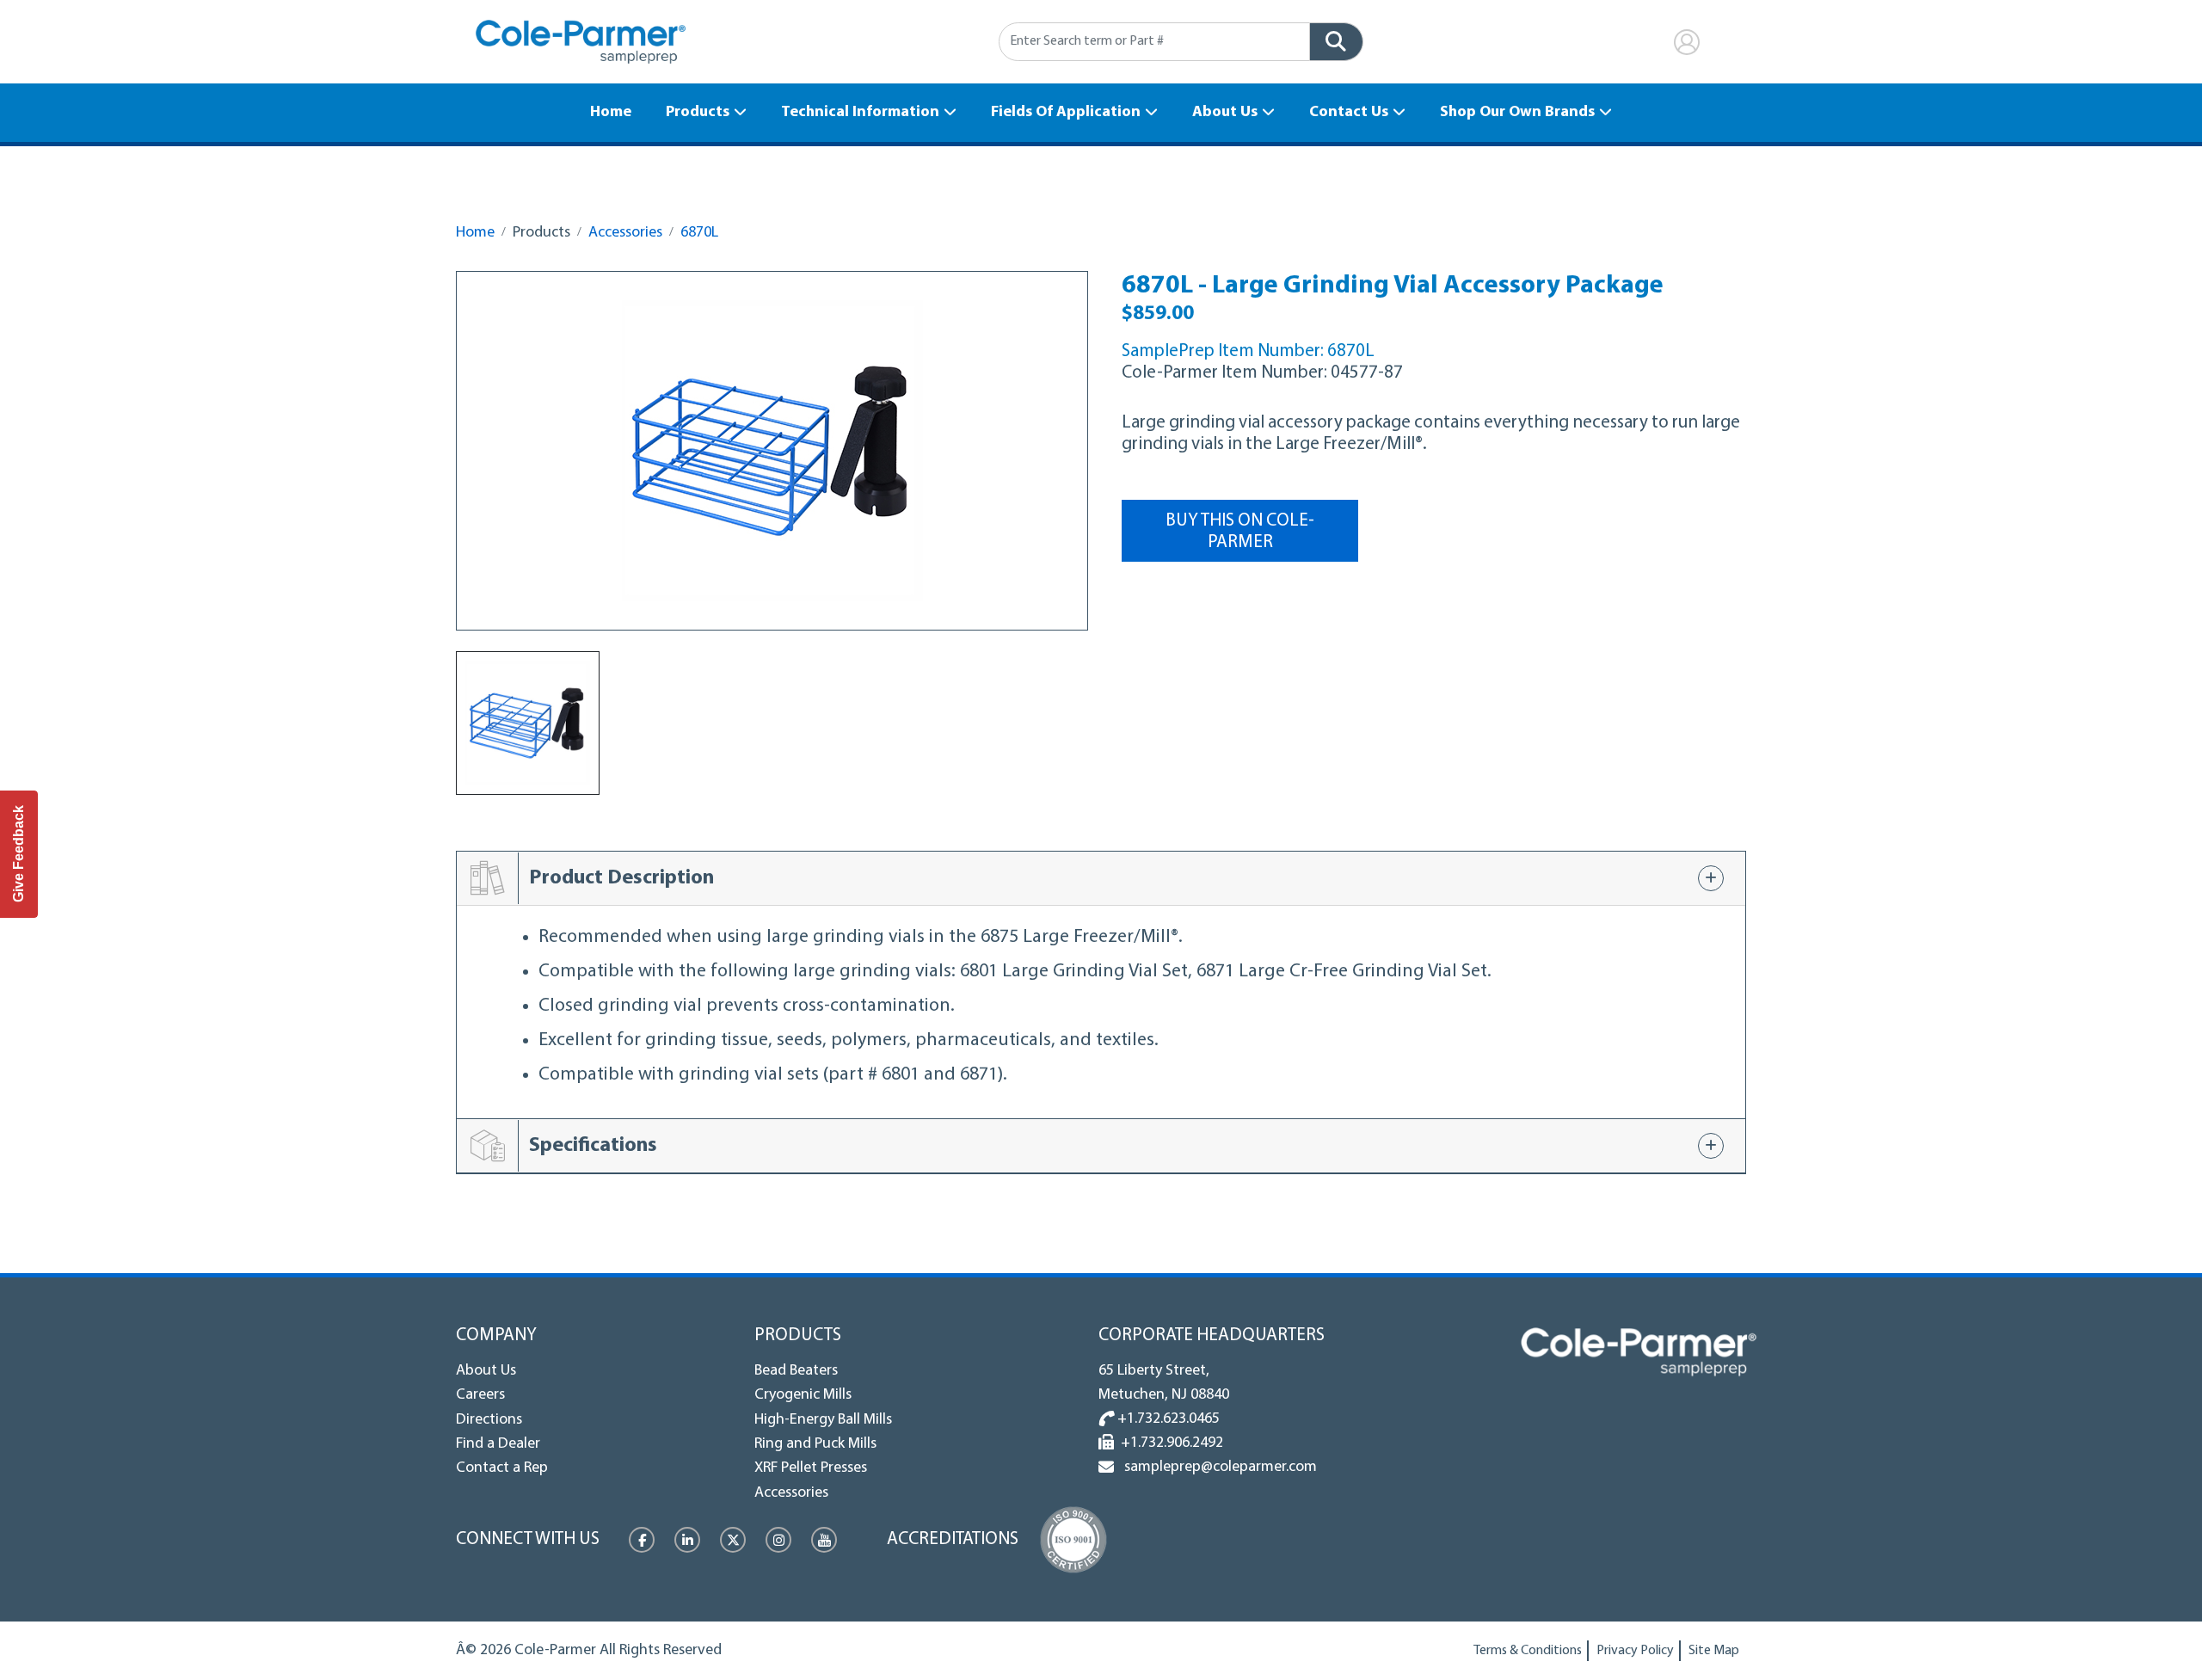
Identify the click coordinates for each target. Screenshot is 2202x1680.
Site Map (1714, 1651)
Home (611, 113)
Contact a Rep (502, 1468)
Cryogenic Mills (803, 1395)
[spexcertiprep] (1639, 1352)
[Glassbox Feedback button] (19, 854)
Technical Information (860, 113)
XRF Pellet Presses (811, 1468)
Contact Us (1349, 113)
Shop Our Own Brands (1517, 113)
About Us (1225, 113)
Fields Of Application (1066, 113)
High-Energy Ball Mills (823, 1420)
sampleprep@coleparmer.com (1217, 1468)
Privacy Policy (1635, 1651)
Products (698, 113)
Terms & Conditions (1528, 1651)
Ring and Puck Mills (815, 1444)
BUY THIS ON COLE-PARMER (1240, 532)
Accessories (625, 233)
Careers (480, 1395)
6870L (699, 233)
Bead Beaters (796, 1371)
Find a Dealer (498, 1444)
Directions (489, 1420)
